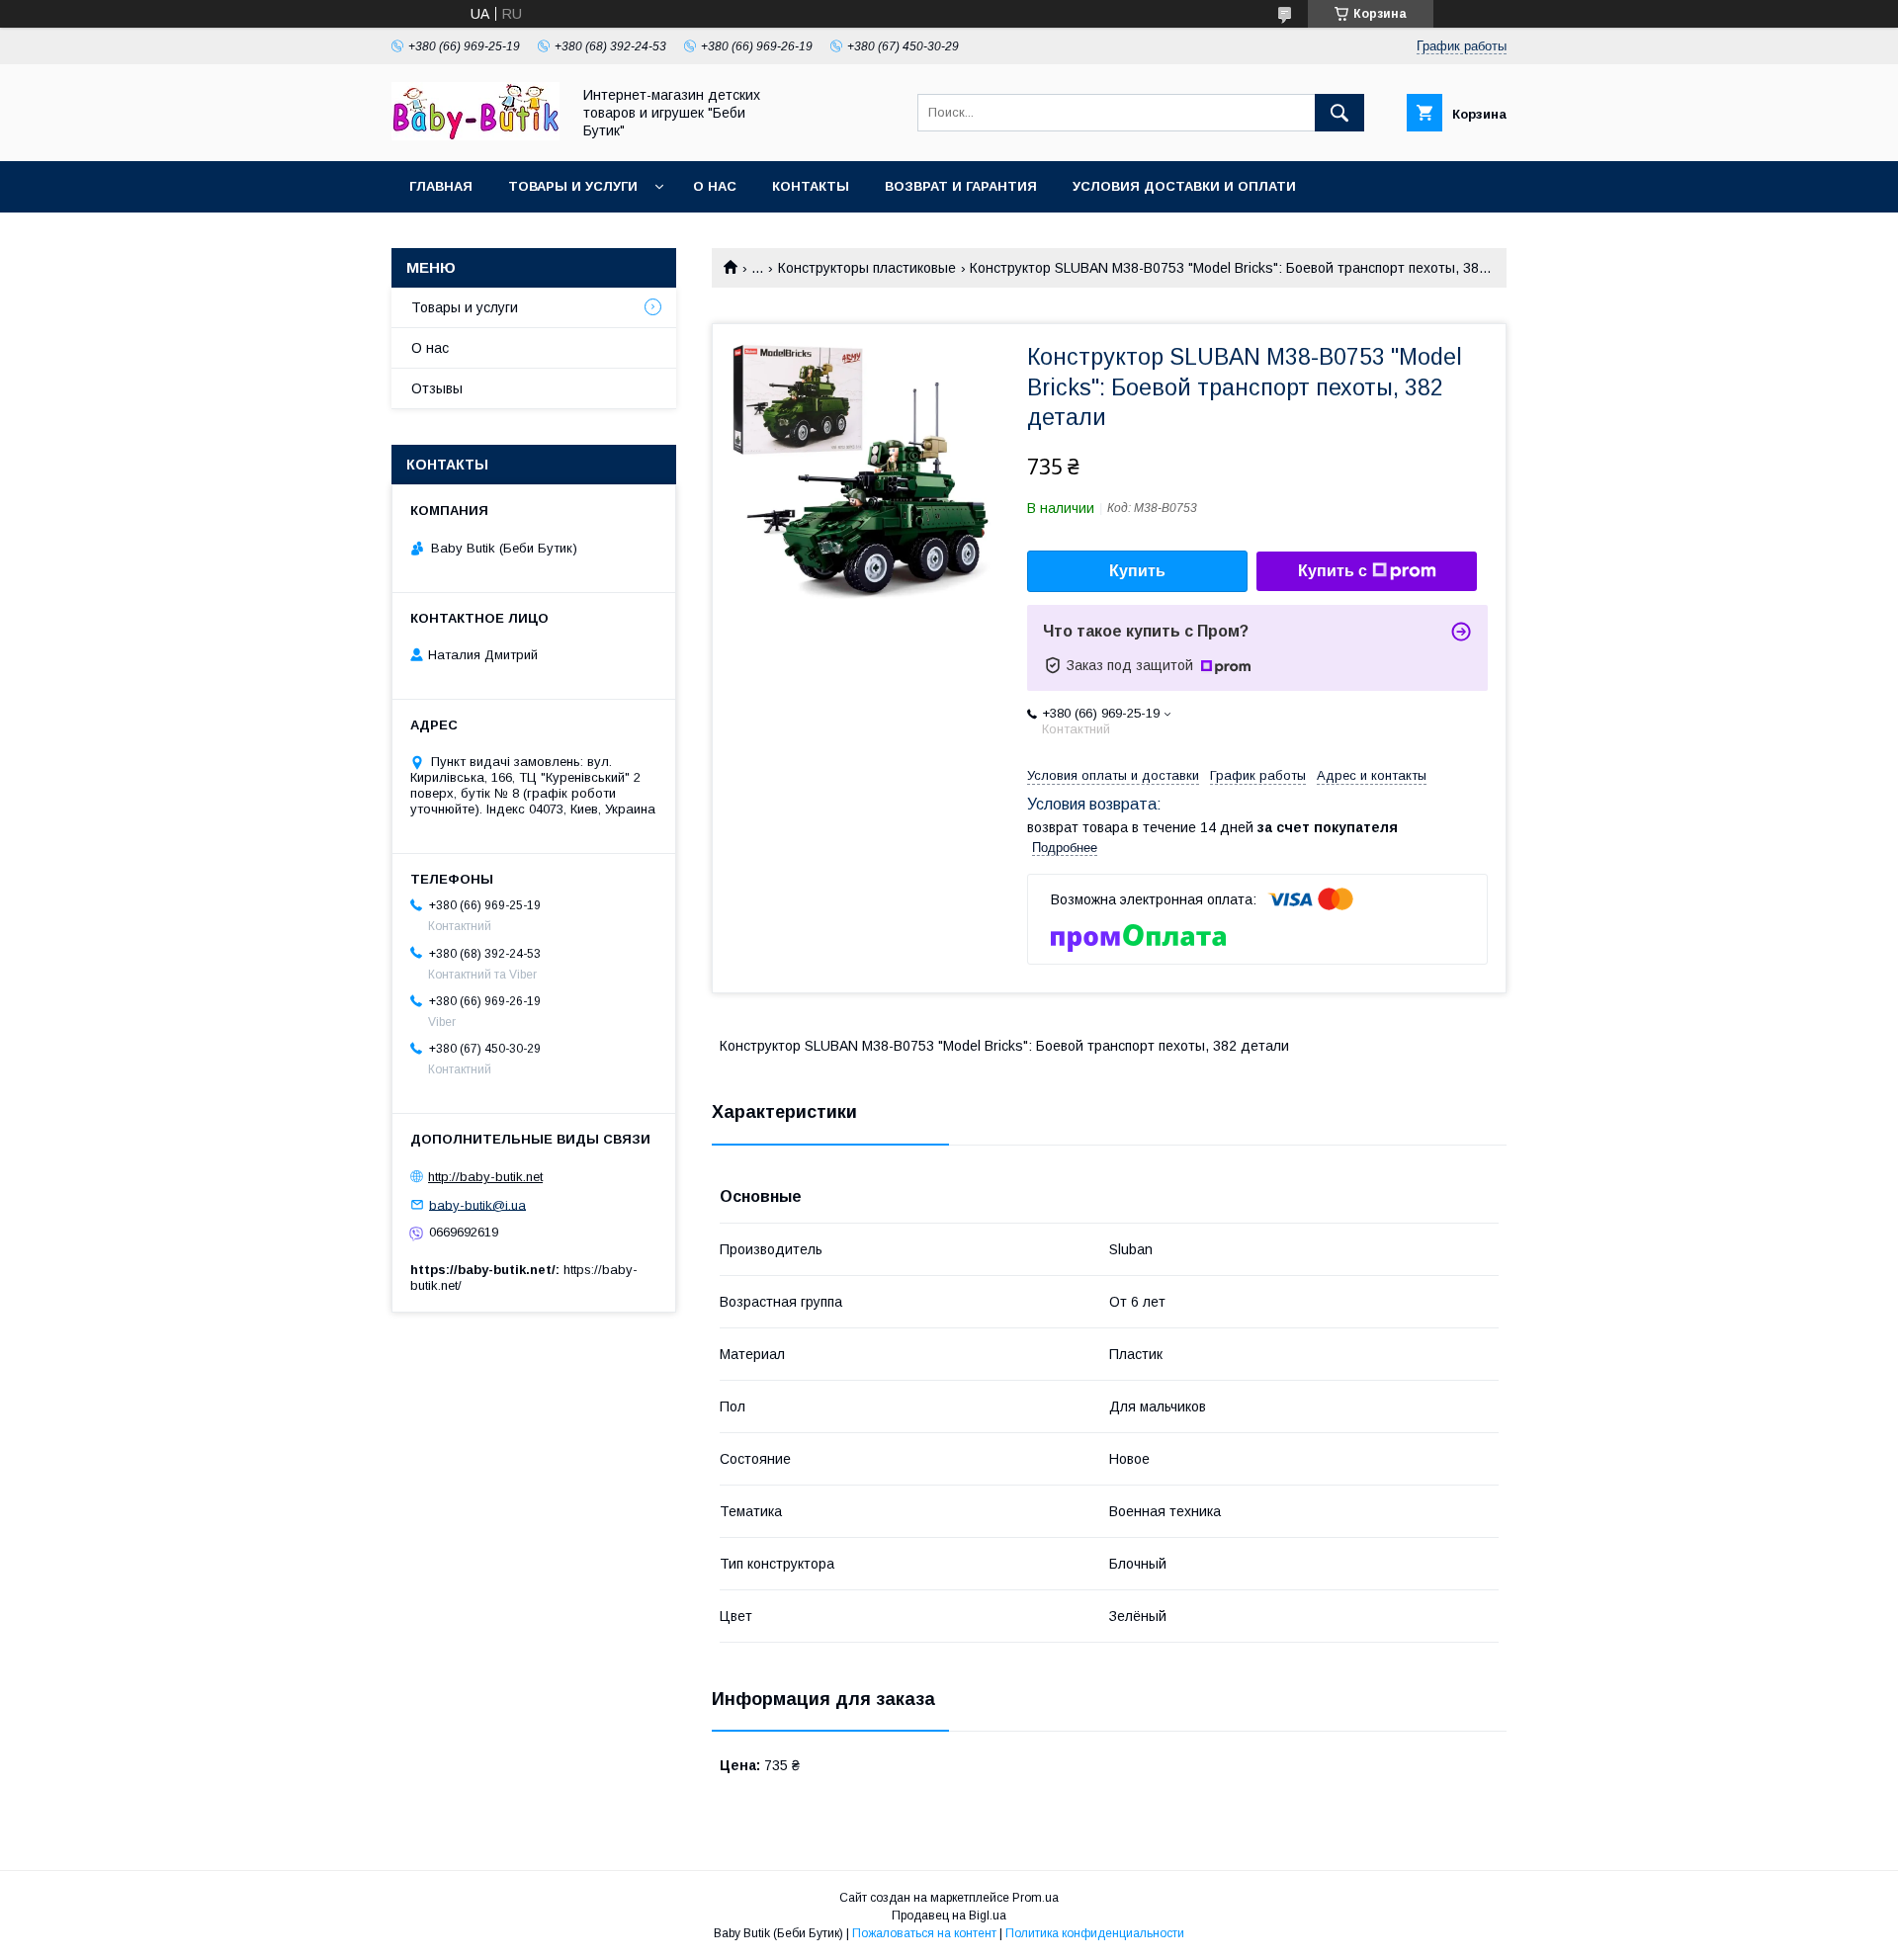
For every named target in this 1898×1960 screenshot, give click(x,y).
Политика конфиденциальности (1095, 1933)
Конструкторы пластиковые (867, 268)
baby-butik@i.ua (477, 1204)
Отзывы (437, 388)
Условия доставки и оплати (1184, 186)
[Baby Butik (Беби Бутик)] (475, 135)
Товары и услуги (573, 186)
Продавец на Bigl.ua (949, 1916)
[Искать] (1339, 113)
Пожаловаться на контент (924, 1933)
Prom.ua (1035, 1898)
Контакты (811, 186)
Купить (1137, 571)
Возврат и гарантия (961, 186)
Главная (441, 186)
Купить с (1333, 571)
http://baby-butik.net (485, 1177)
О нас (715, 186)
